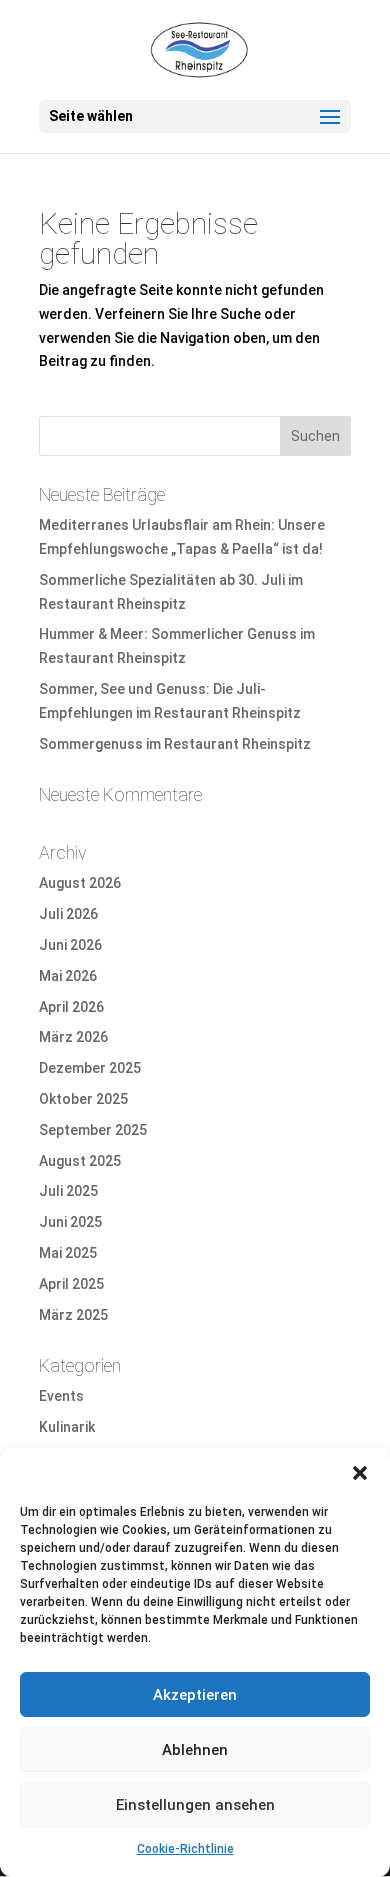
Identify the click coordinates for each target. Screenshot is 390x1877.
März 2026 (73, 1037)
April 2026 (71, 1007)
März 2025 (73, 1315)
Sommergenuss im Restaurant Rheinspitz (175, 744)
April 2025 (71, 1284)
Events (61, 1396)
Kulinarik (67, 1427)
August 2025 (80, 1161)
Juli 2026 (68, 914)
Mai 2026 (68, 976)
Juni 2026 (70, 945)
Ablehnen (195, 1750)
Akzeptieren (195, 1695)
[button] (360, 1473)
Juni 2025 (70, 1222)
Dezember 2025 (90, 1068)
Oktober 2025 (83, 1099)
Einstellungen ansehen (195, 1805)
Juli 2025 (68, 1191)
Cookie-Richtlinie (185, 1849)
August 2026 (80, 883)
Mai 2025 (68, 1253)
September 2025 (93, 1130)
